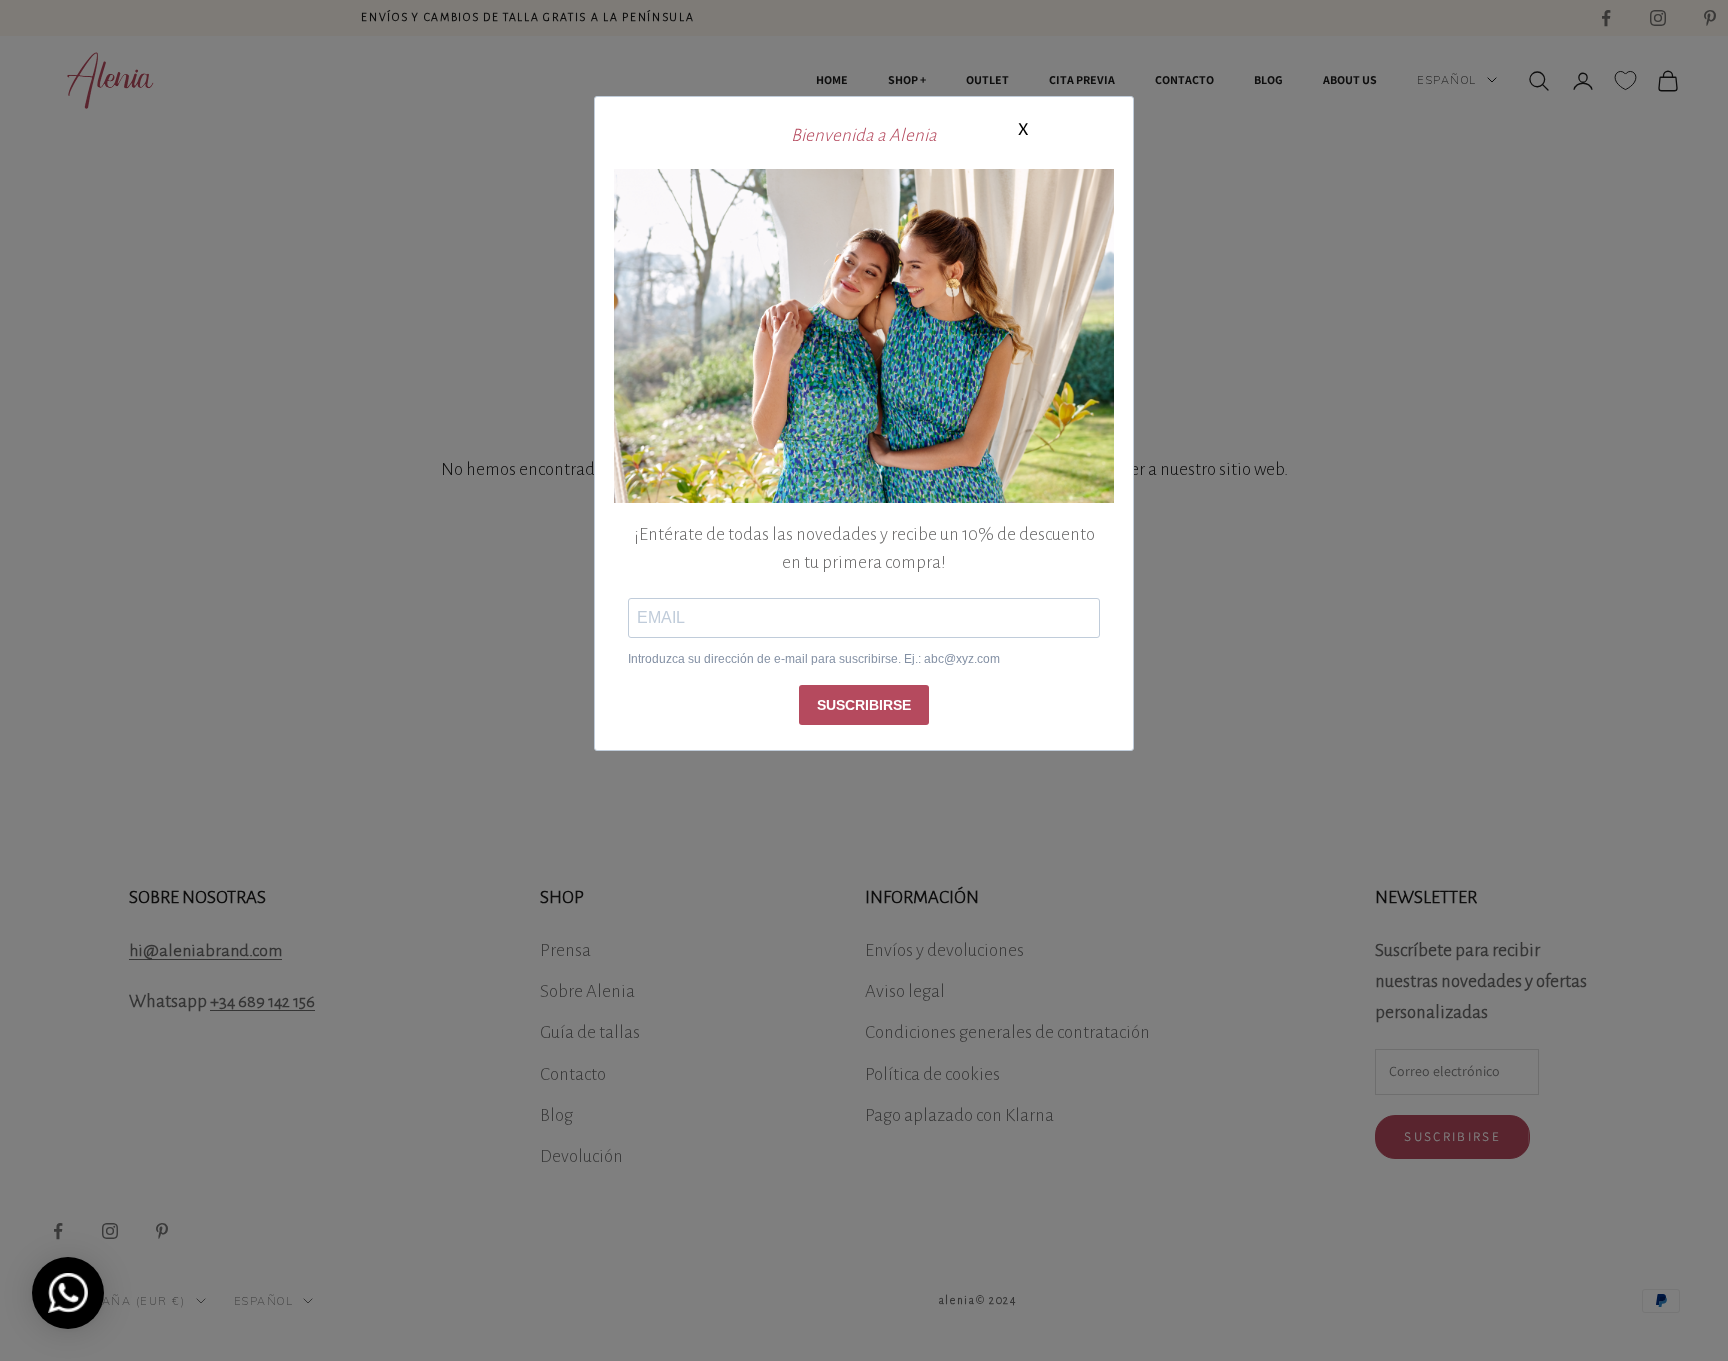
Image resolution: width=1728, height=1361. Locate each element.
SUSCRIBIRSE (864, 705)
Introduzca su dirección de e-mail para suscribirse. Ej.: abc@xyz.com (814, 659)
